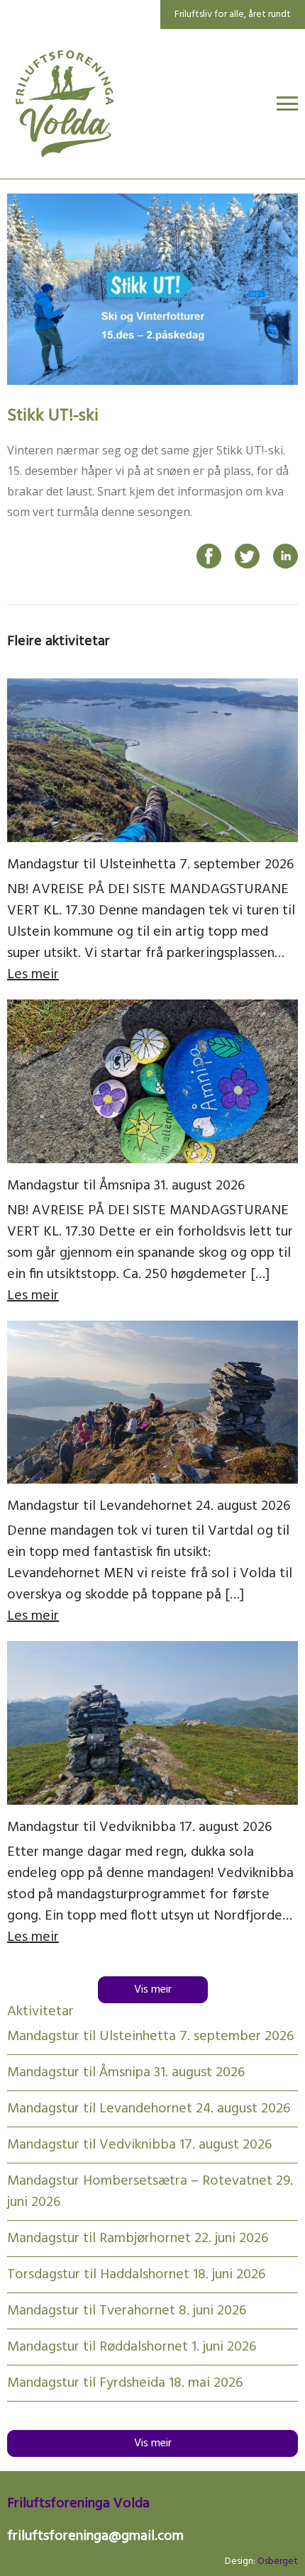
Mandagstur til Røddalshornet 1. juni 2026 (132, 2347)
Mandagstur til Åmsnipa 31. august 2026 (126, 1186)
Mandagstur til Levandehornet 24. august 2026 (149, 1506)
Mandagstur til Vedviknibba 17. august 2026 (139, 1827)
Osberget (278, 2561)
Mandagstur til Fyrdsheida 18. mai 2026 (125, 2383)
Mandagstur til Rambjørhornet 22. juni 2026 (138, 2239)
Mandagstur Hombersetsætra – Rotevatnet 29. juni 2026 (150, 2192)
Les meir (33, 975)
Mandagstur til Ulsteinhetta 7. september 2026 (150, 865)
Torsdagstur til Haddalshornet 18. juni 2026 (136, 2275)
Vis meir (153, 1990)
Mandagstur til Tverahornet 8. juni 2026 (127, 2311)
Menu (287, 103)
